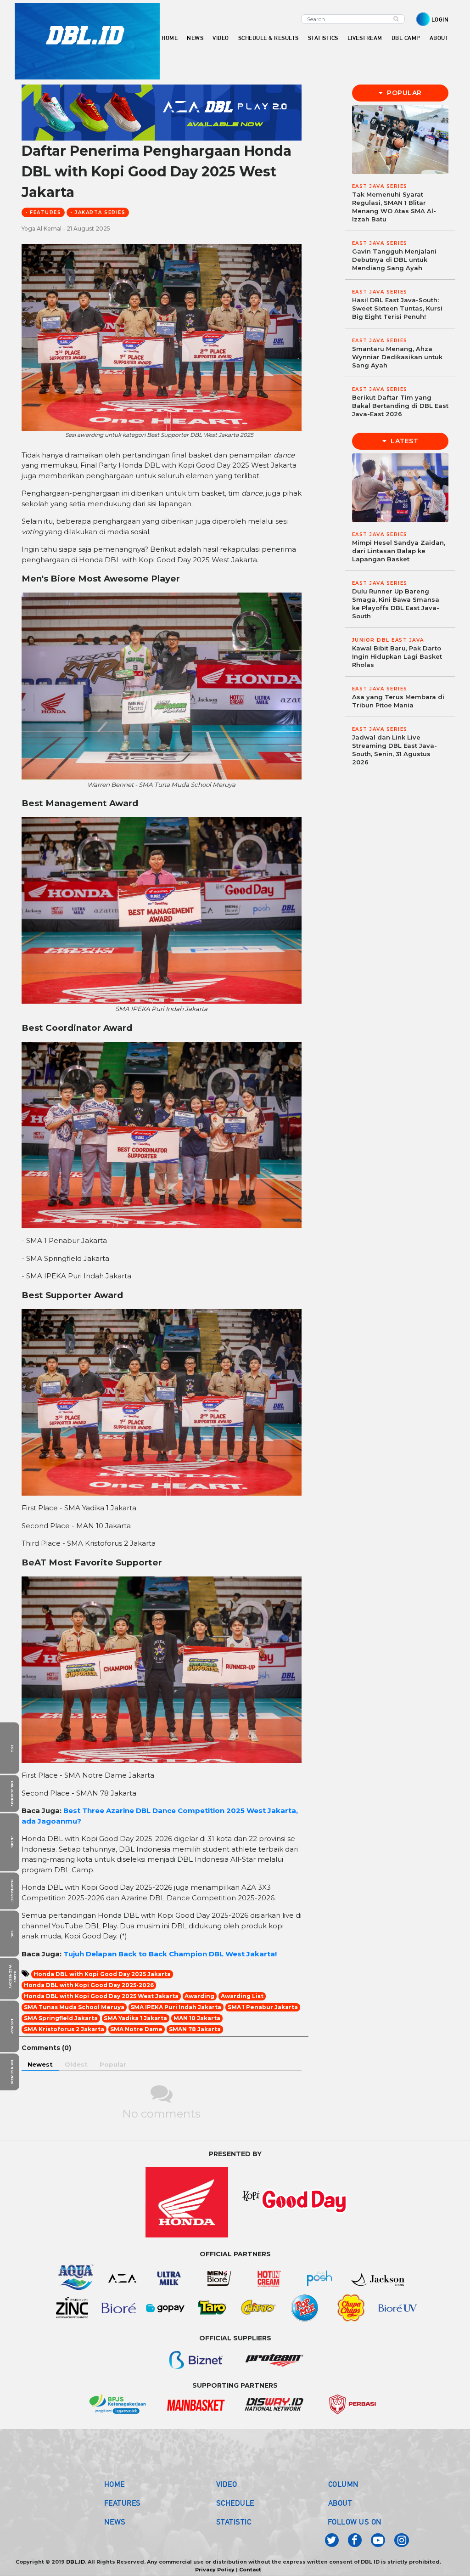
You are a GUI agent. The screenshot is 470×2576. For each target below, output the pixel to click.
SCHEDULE (235, 2503)
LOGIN (440, 20)
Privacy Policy (215, 2570)
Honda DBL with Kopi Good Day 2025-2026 (89, 1985)
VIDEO (221, 38)
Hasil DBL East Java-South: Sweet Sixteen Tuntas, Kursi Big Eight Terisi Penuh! (397, 308)
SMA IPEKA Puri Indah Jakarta (176, 2007)
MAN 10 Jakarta (197, 2018)
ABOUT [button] (439, 38)
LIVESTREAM (365, 38)
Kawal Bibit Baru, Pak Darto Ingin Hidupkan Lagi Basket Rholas (397, 656)
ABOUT (340, 2503)
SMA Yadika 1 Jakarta (135, 2018)
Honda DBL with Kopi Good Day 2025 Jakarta (102, 1974)
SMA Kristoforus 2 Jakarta (64, 2029)
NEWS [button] (195, 38)
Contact (250, 2570)
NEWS (115, 2522)
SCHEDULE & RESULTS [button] (269, 38)
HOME (170, 38)
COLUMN (344, 2484)
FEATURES (123, 2503)
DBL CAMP (406, 38)
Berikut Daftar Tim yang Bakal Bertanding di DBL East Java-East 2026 (400, 406)
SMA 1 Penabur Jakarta (263, 2007)
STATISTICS (323, 38)
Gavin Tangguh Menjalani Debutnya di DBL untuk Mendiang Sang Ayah (394, 260)
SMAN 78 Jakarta (195, 2029)
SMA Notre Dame (136, 2029)
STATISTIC (234, 2522)
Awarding (199, 1996)
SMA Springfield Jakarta (61, 2018)
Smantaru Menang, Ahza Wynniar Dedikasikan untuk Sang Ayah (397, 357)
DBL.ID (76, 2562)
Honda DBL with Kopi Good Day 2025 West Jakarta (101, 1996)
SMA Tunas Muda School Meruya (74, 2007)
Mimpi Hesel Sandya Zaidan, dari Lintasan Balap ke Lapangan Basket (399, 551)
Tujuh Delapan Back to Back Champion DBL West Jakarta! (170, 1954)
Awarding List (242, 1996)
